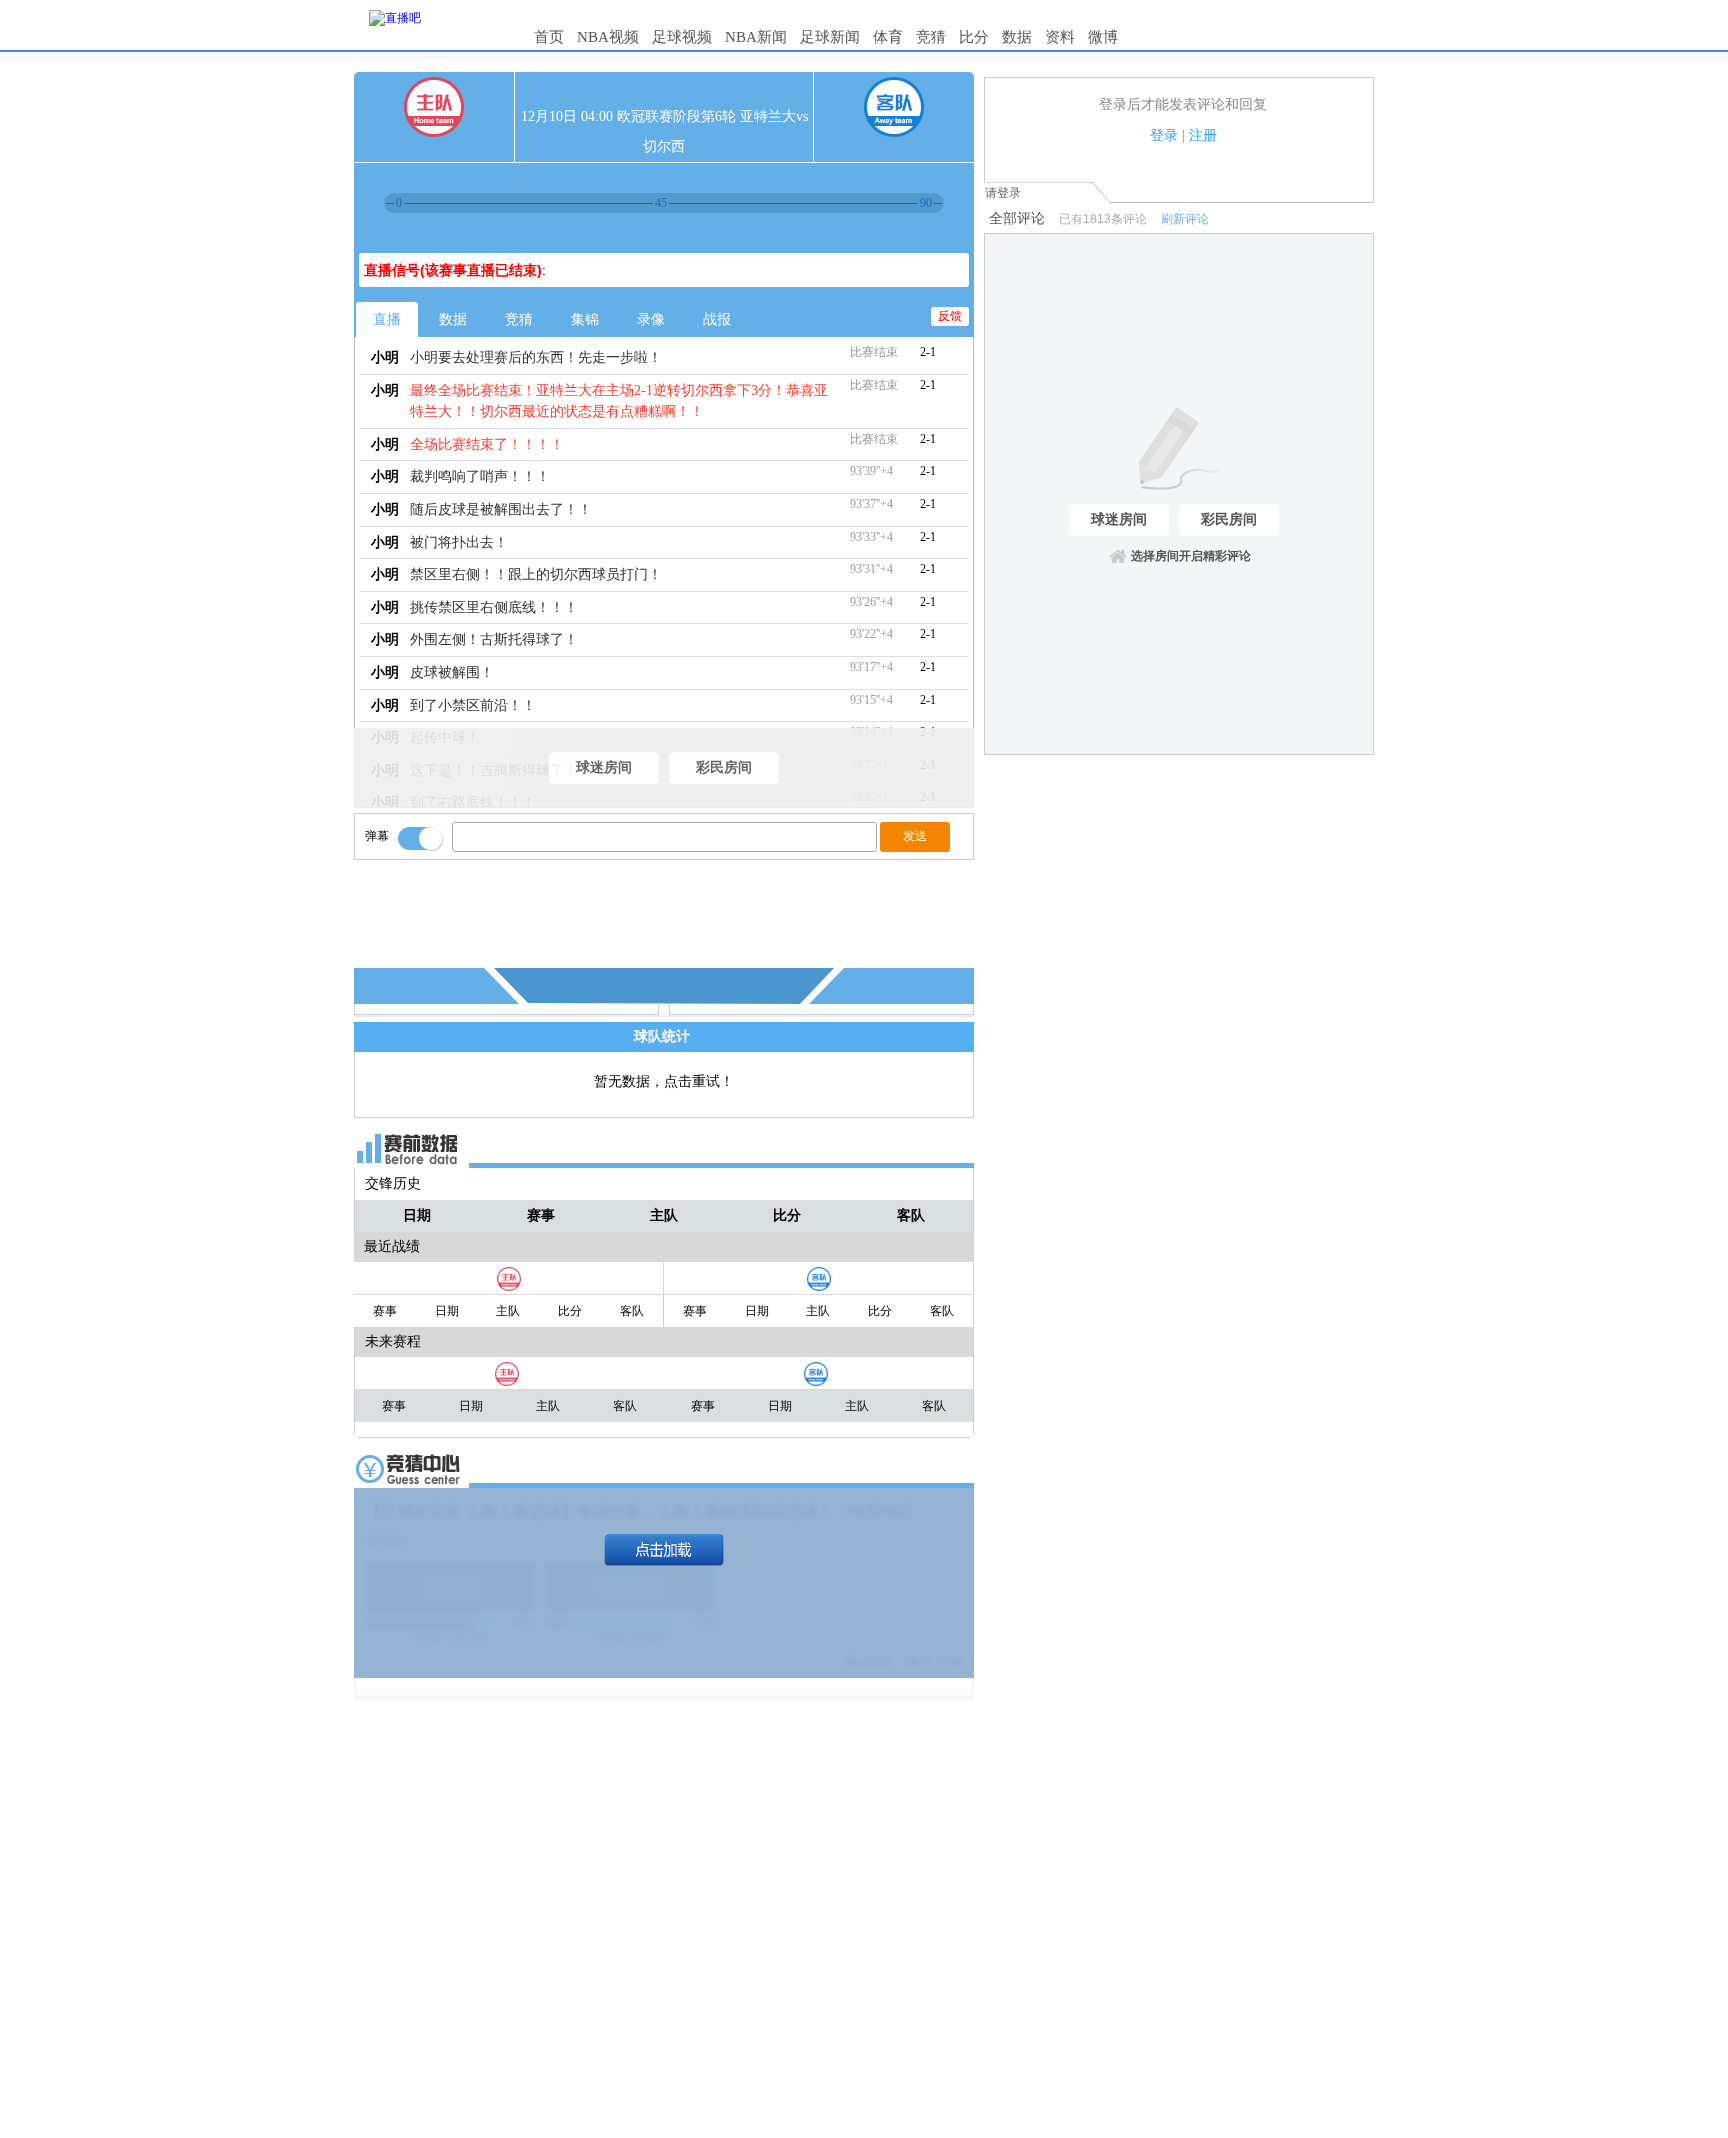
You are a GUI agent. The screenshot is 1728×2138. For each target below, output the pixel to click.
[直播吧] (395, 18)
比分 (974, 37)
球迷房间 (604, 767)
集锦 (585, 319)
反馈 (950, 316)
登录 (1164, 135)
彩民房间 (724, 767)
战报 (717, 319)
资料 (1060, 37)
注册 (1203, 135)
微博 (1103, 37)
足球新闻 (830, 37)
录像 (651, 319)
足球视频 (682, 37)
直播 (387, 319)
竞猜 (931, 37)
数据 (1017, 37)
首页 (549, 37)
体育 (888, 37)
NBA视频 (608, 37)
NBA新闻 (756, 37)
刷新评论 (1185, 219)
